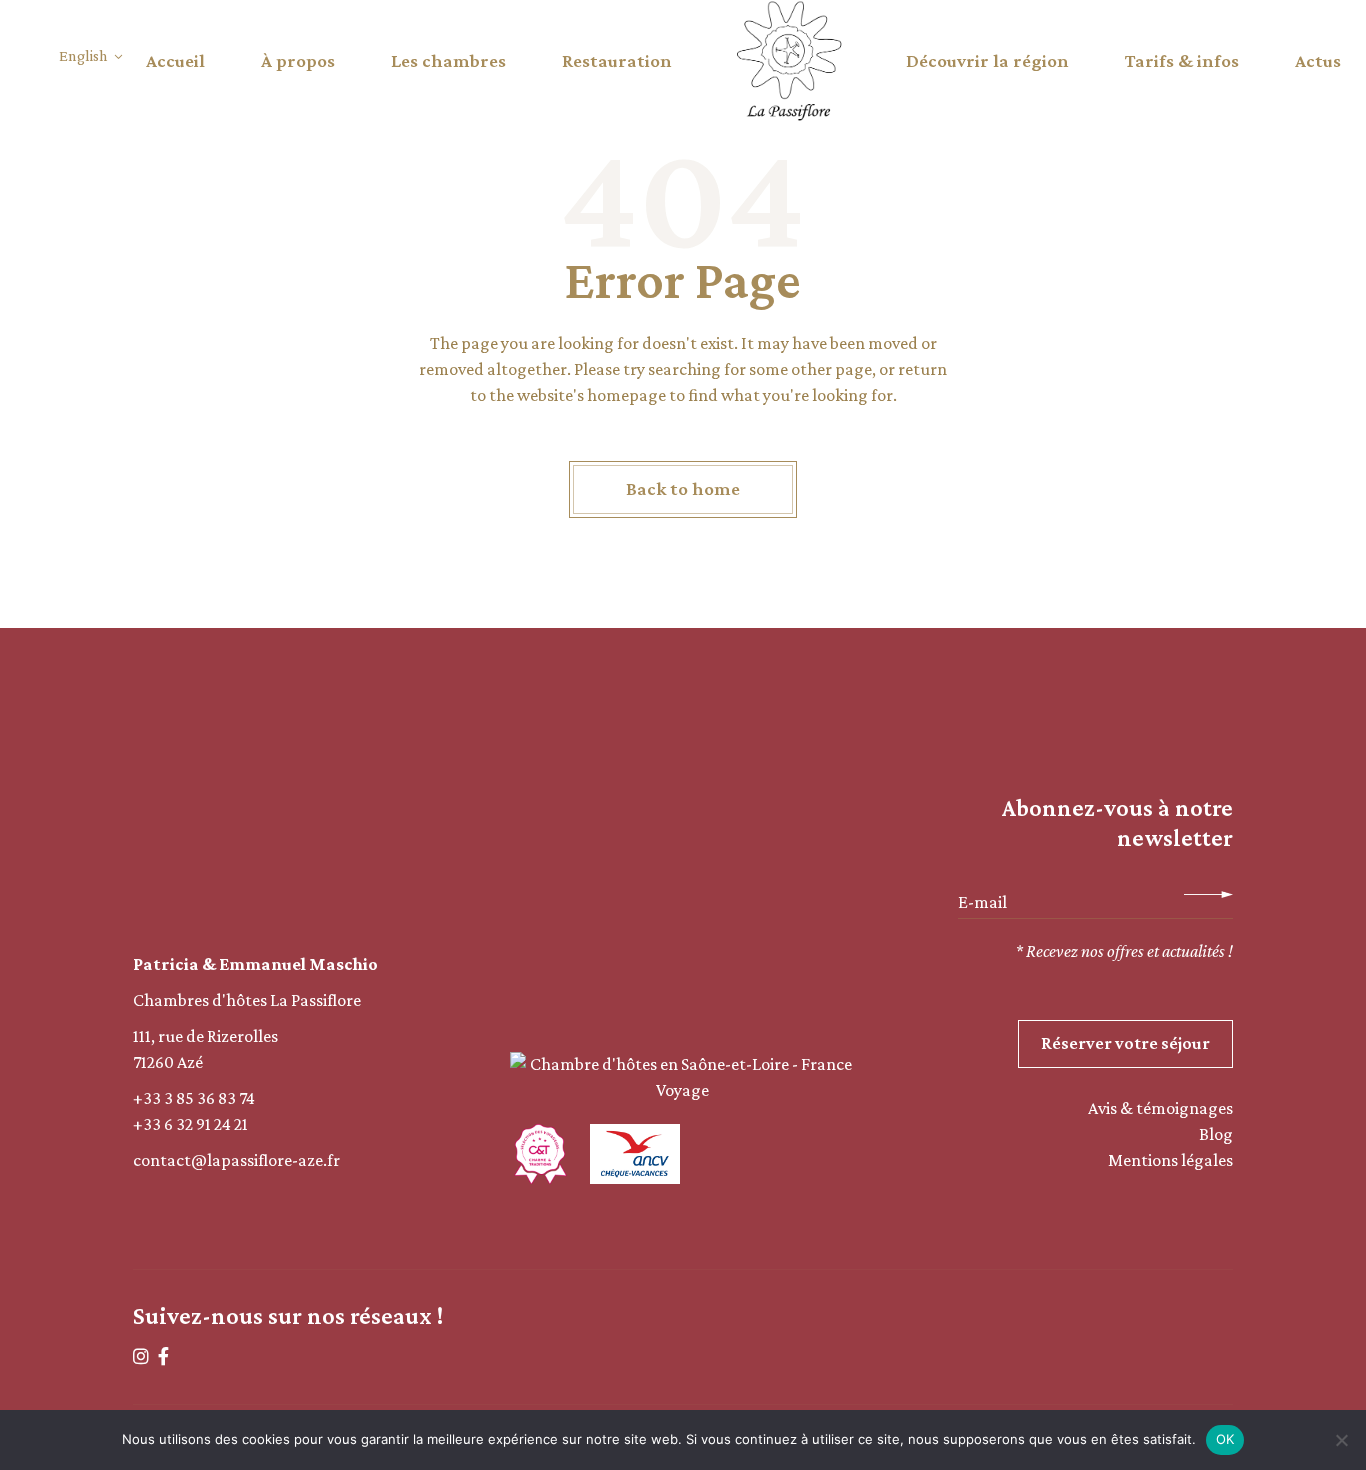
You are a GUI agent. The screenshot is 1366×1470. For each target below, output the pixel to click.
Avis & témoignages (1160, 1108)
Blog (1216, 1134)
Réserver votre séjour (1125, 1043)
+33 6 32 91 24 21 (190, 1124)
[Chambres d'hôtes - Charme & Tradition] (540, 1154)
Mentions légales (1170, 1160)
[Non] (1341, 1440)
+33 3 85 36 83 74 (194, 1098)
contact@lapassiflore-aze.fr (236, 1160)
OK (1225, 1439)
